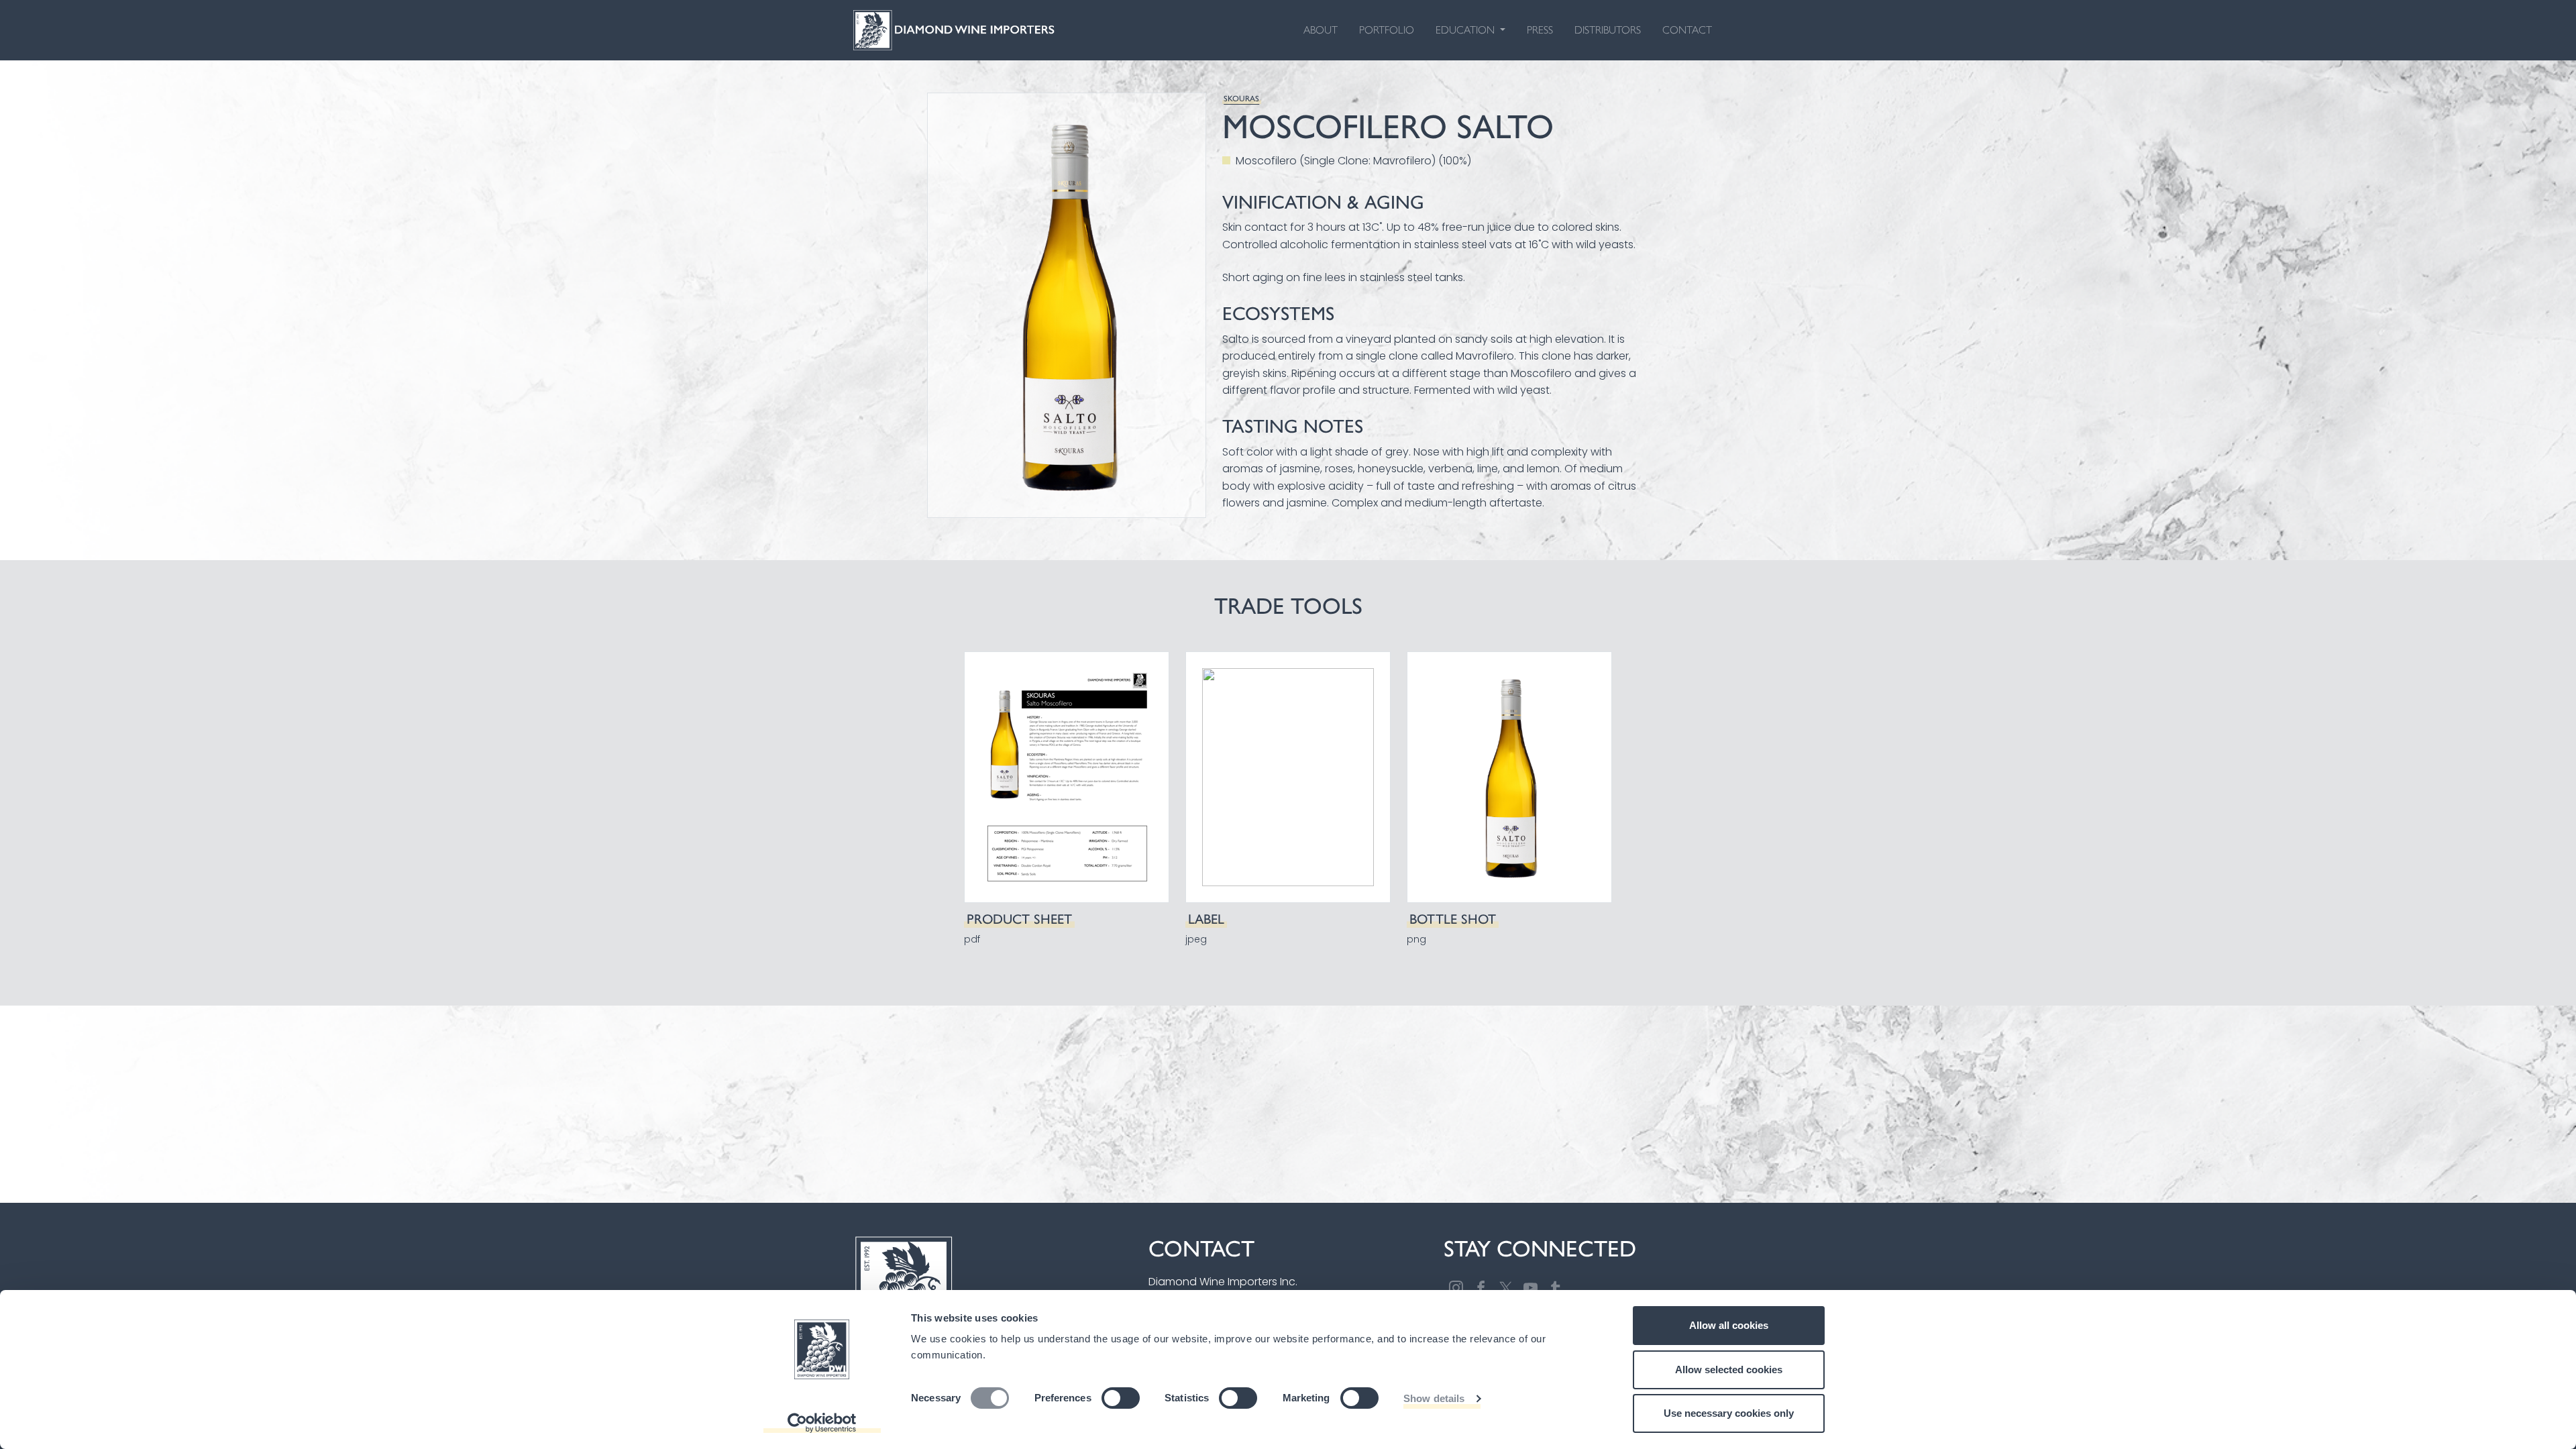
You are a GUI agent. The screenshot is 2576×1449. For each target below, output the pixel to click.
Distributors (1608, 30)
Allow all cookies (1729, 1325)
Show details (1434, 1398)
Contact (1687, 30)
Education (1466, 30)
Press (1540, 30)
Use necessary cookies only (1729, 1413)
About (1321, 30)
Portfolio (1387, 30)
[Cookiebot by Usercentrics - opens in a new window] (822, 1423)
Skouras (1241, 99)
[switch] (1121, 1398)
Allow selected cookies (1729, 1370)
